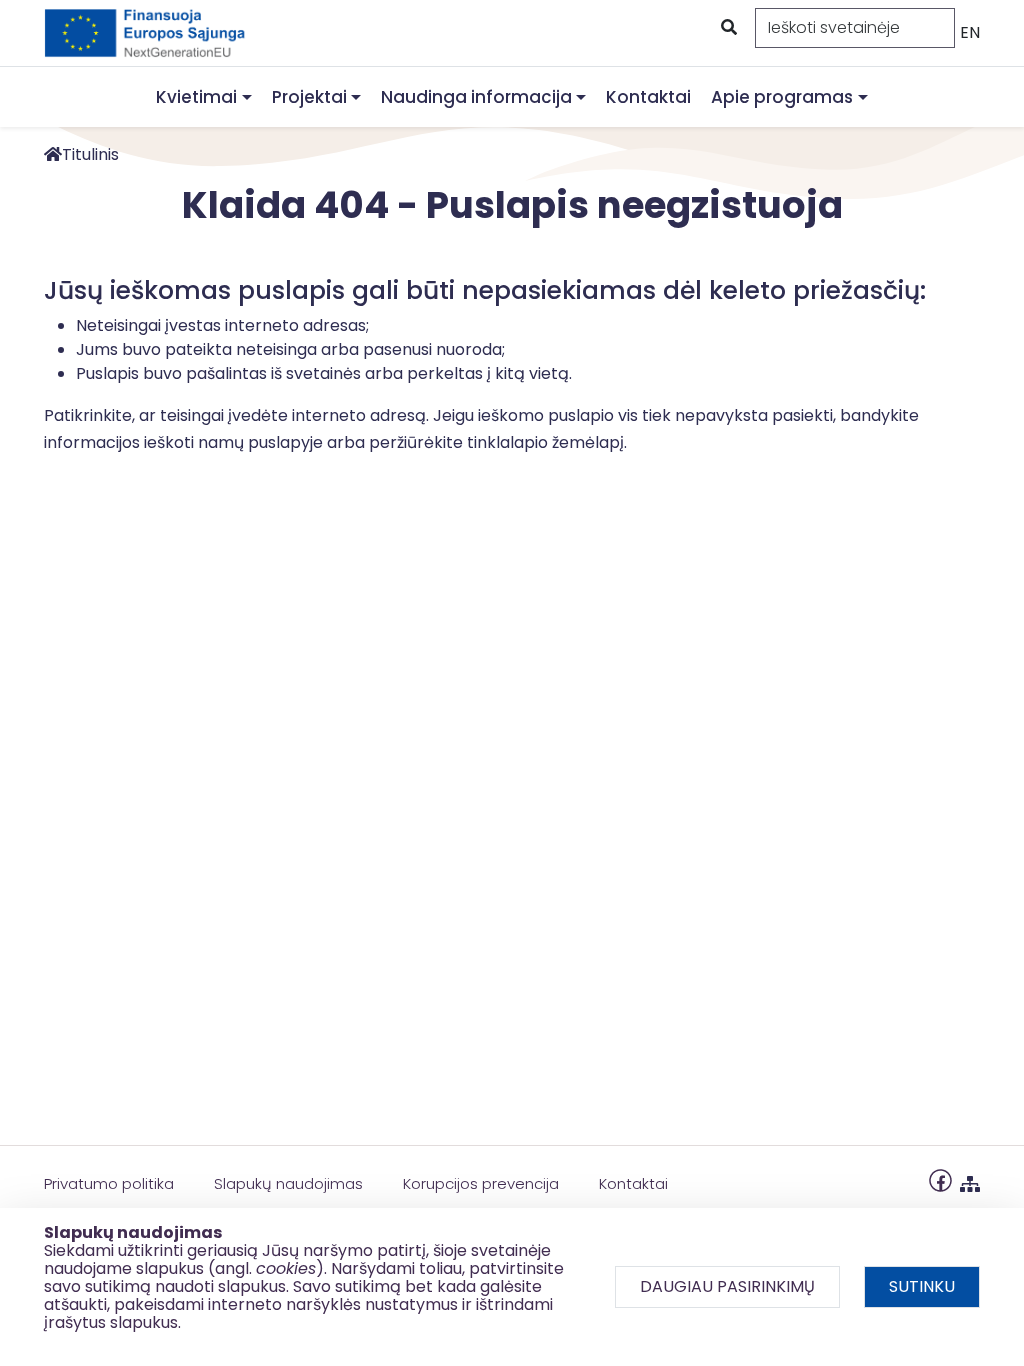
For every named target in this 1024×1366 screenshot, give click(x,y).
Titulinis (90, 154)
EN (970, 32)
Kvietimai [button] (196, 97)
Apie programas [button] (782, 97)
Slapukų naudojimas (288, 1183)
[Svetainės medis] (970, 1179)
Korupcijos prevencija (481, 1183)
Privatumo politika (109, 1183)
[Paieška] (727, 28)
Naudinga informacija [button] (476, 97)
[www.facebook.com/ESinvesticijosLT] (940, 1179)
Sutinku (922, 1286)
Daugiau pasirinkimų (727, 1286)
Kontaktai (648, 97)
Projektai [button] (309, 97)
